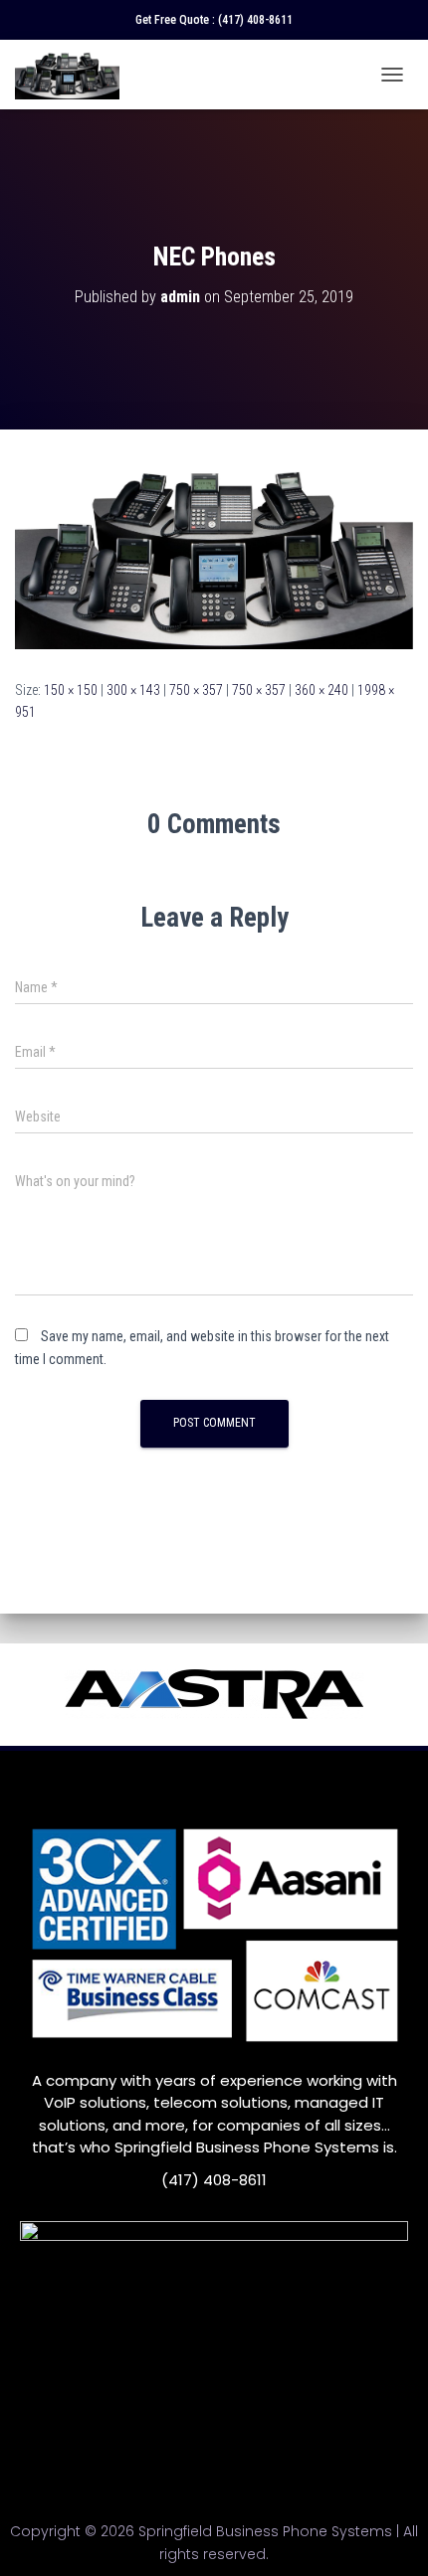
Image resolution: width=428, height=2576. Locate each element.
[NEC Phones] (214, 553)
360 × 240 (321, 690)
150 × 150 (71, 690)
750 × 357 (196, 690)
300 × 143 (133, 690)
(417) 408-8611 (255, 20)
